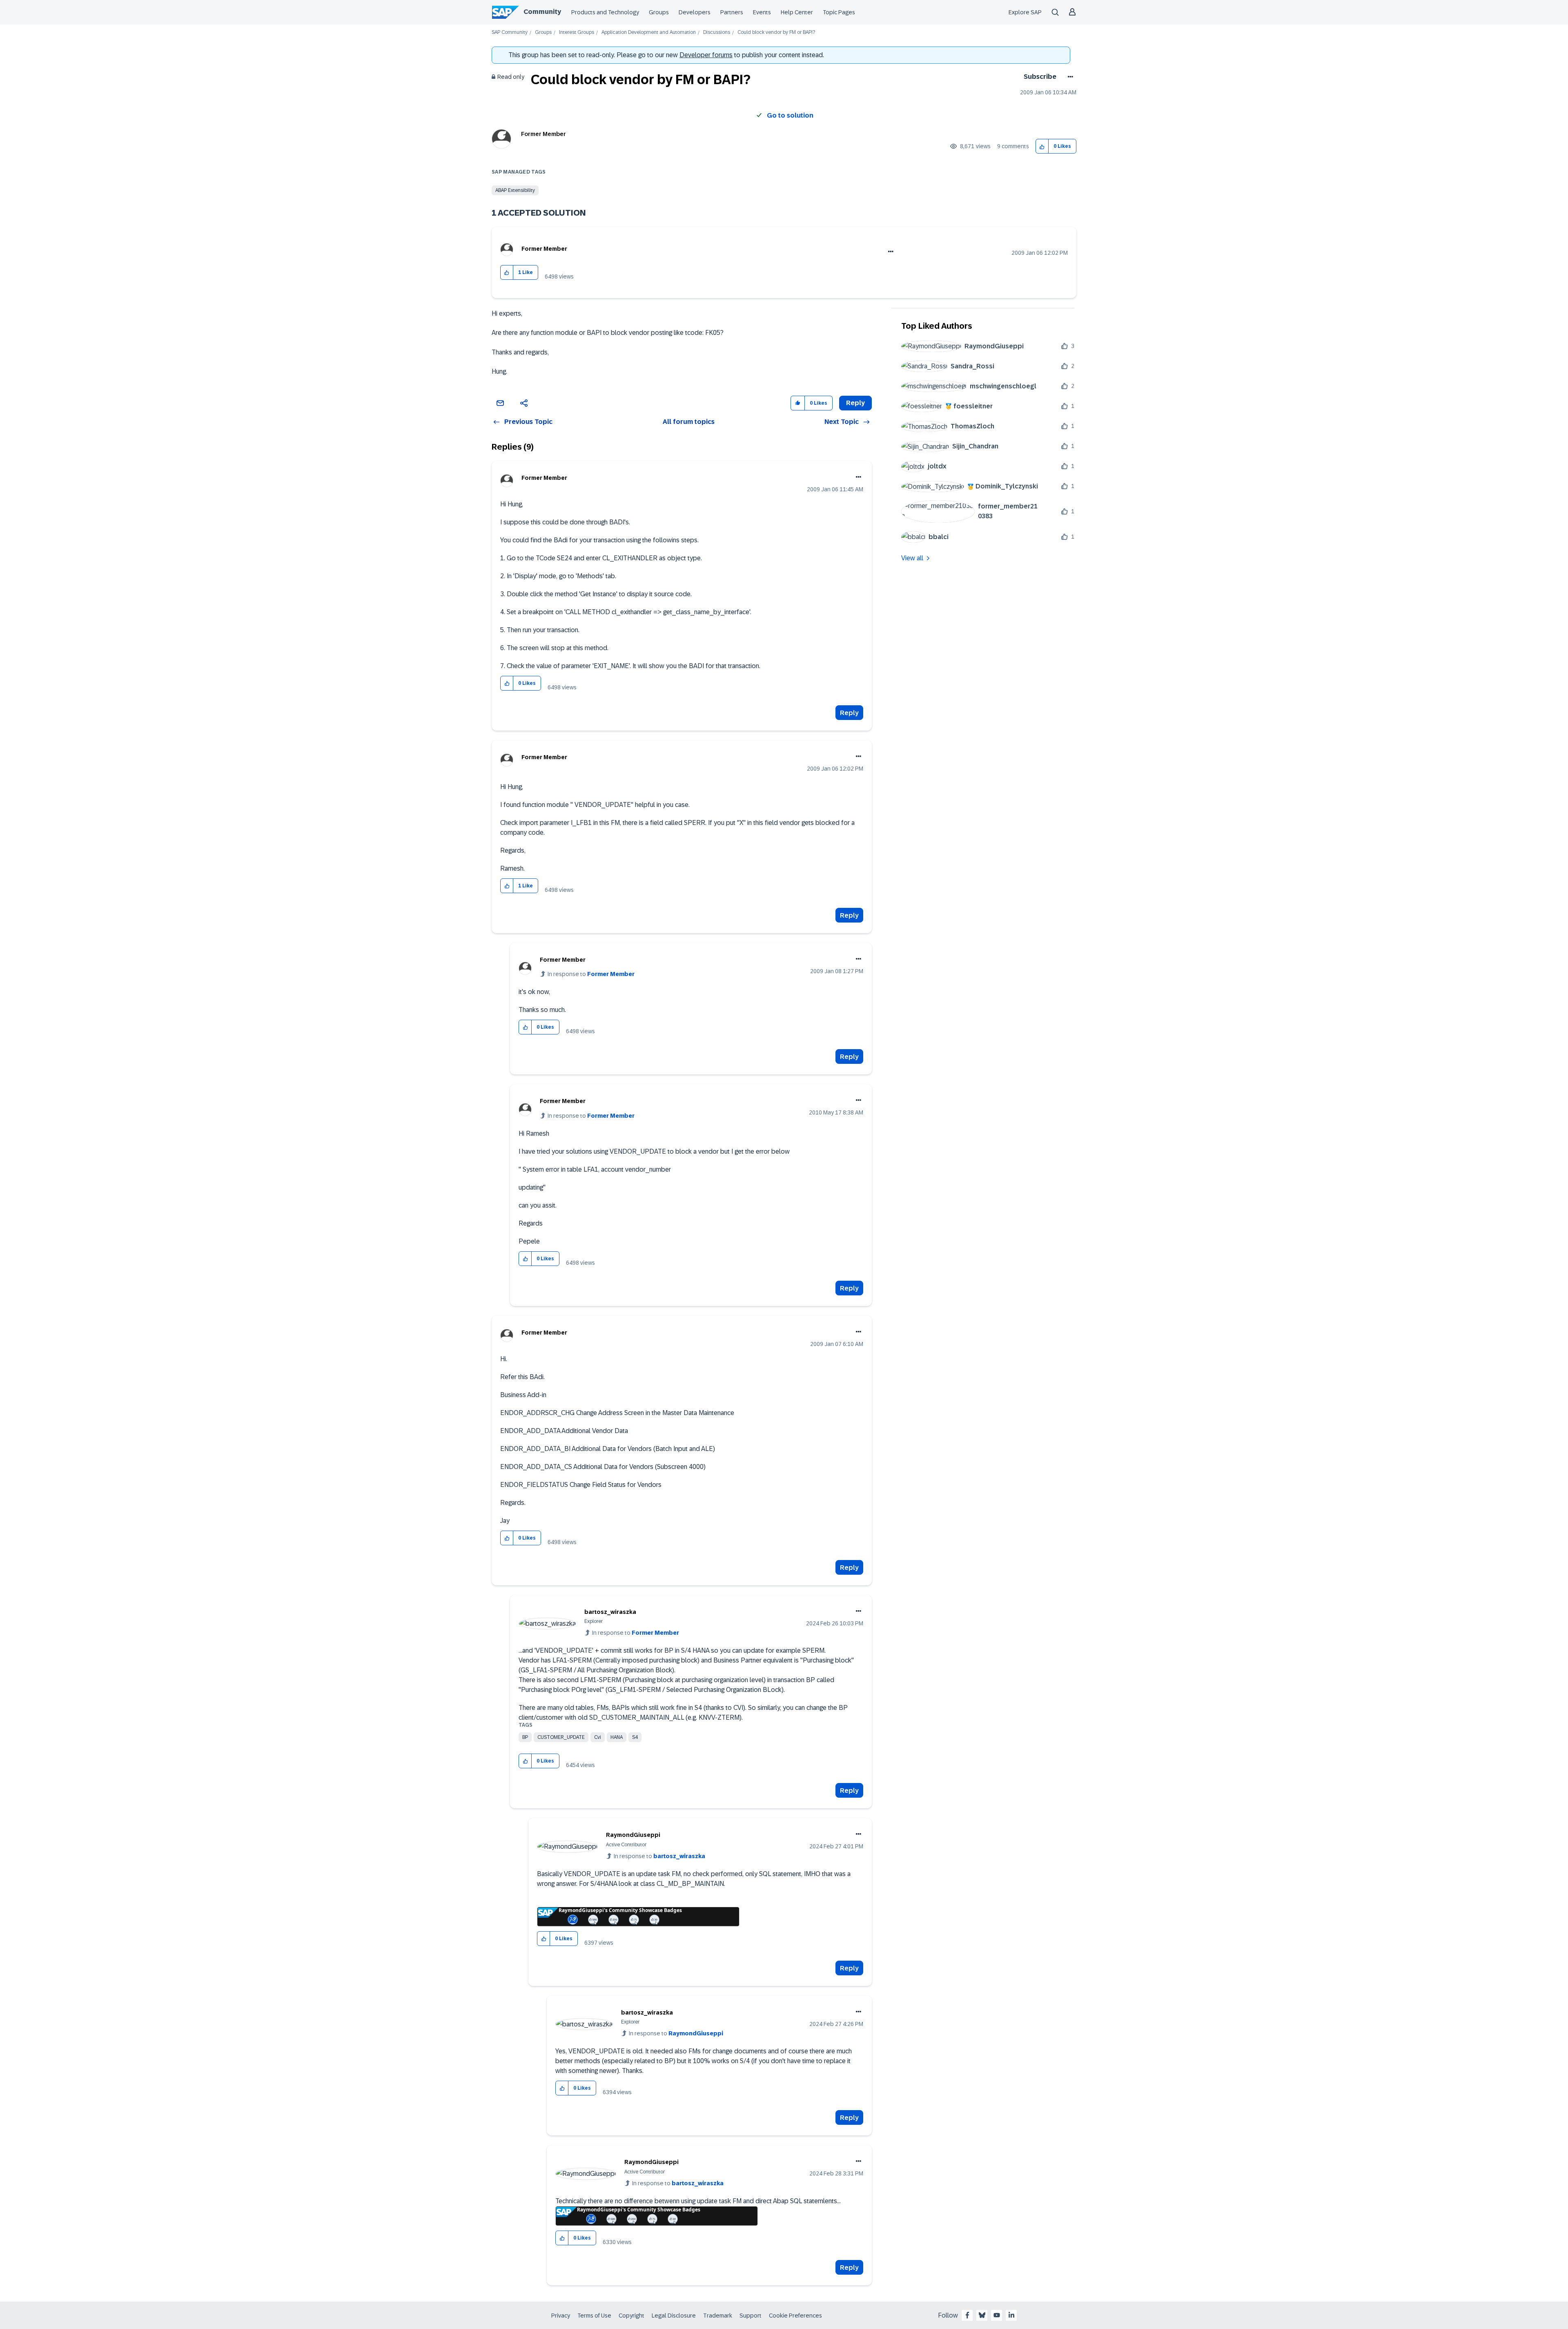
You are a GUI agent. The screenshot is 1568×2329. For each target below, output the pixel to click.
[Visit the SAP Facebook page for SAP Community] (967, 2315)
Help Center (797, 12)
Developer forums (706, 55)
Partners (732, 12)
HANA (617, 1737)
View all (912, 558)
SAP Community (510, 32)
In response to (591, 974)
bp (525, 1737)
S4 (635, 1737)
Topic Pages (839, 12)
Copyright (631, 2316)
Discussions (717, 32)
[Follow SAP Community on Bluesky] (982, 2315)
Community (542, 12)
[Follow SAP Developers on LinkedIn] (1011, 2315)
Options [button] (1069, 77)
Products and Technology (605, 12)
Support (751, 2316)
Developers (695, 12)
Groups (659, 12)
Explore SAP (1025, 12)
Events (762, 12)
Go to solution (790, 115)
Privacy (561, 2316)
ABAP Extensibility (515, 190)
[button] (1042, 146)
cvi (598, 1737)
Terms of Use (594, 2316)
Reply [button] (855, 403)
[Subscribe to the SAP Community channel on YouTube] (997, 2315)
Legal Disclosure (674, 2316)
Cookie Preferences (795, 2316)
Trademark (718, 2316)
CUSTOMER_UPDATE (561, 1737)
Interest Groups (577, 32)
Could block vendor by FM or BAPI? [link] (776, 32)
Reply (849, 713)
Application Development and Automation (649, 32)
